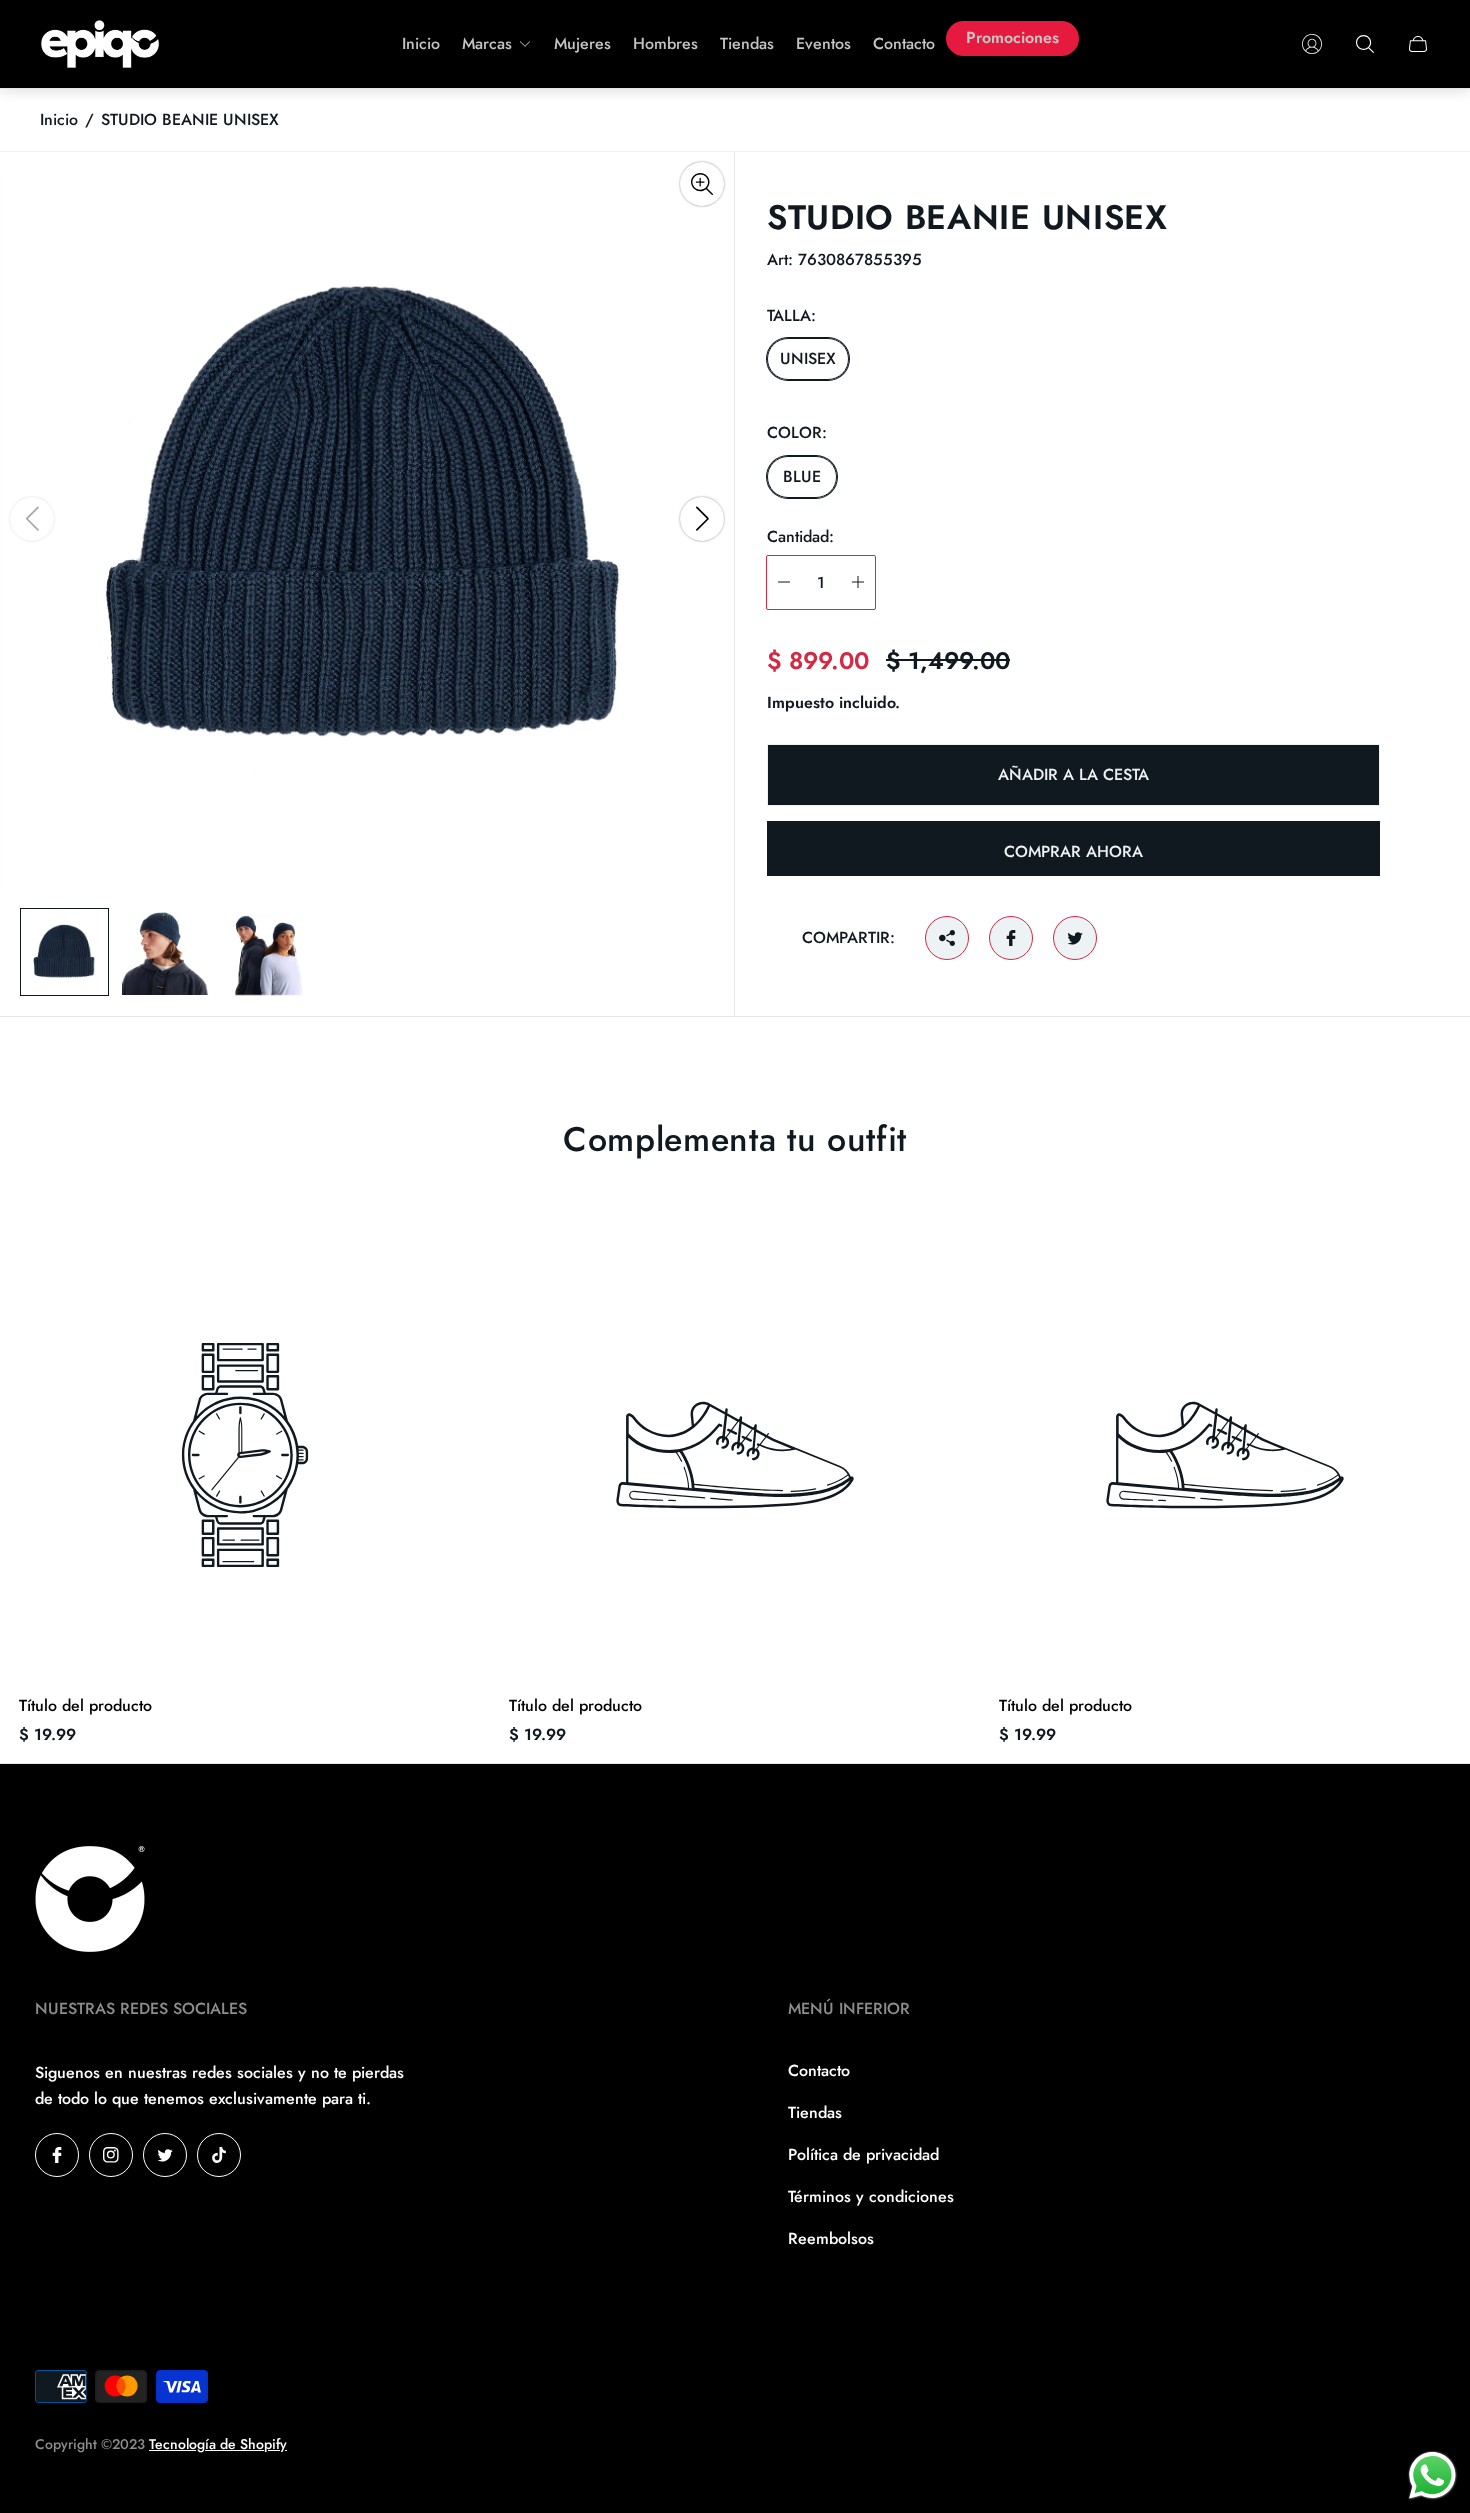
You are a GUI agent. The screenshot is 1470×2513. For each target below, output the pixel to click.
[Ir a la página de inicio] (100, 44)
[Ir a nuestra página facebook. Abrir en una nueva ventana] (57, 2155)
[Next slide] (702, 519)
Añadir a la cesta (1073, 774)
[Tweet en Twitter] (1075, 938)
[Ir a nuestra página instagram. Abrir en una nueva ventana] (111, 2155)
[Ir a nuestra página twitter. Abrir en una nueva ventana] (165, 2155)
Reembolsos (831, 2238)
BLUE (802, 475)
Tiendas (815, 2112)
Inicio (59, 120)
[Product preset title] (245, 1455)
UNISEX (808, 358)
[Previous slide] (32, 519)
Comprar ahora (1073, 851)
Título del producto (85, 1706)
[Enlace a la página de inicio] (90, 1901)
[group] (64, 952)
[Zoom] (702, 184)
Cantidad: (800, 536)
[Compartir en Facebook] (1011, 938)
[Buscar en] (1365, 44)
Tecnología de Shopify (218, 2444)
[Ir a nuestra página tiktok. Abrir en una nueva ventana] (219, 2155)
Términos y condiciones (871, 2196)
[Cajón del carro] (1418, 44)
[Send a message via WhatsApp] (1432, 2475)
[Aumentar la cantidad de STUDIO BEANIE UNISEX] (858, 582)
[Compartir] (947, 938)
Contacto (819, 2070)
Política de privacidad (863, 2154)
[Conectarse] (1312, 44)
